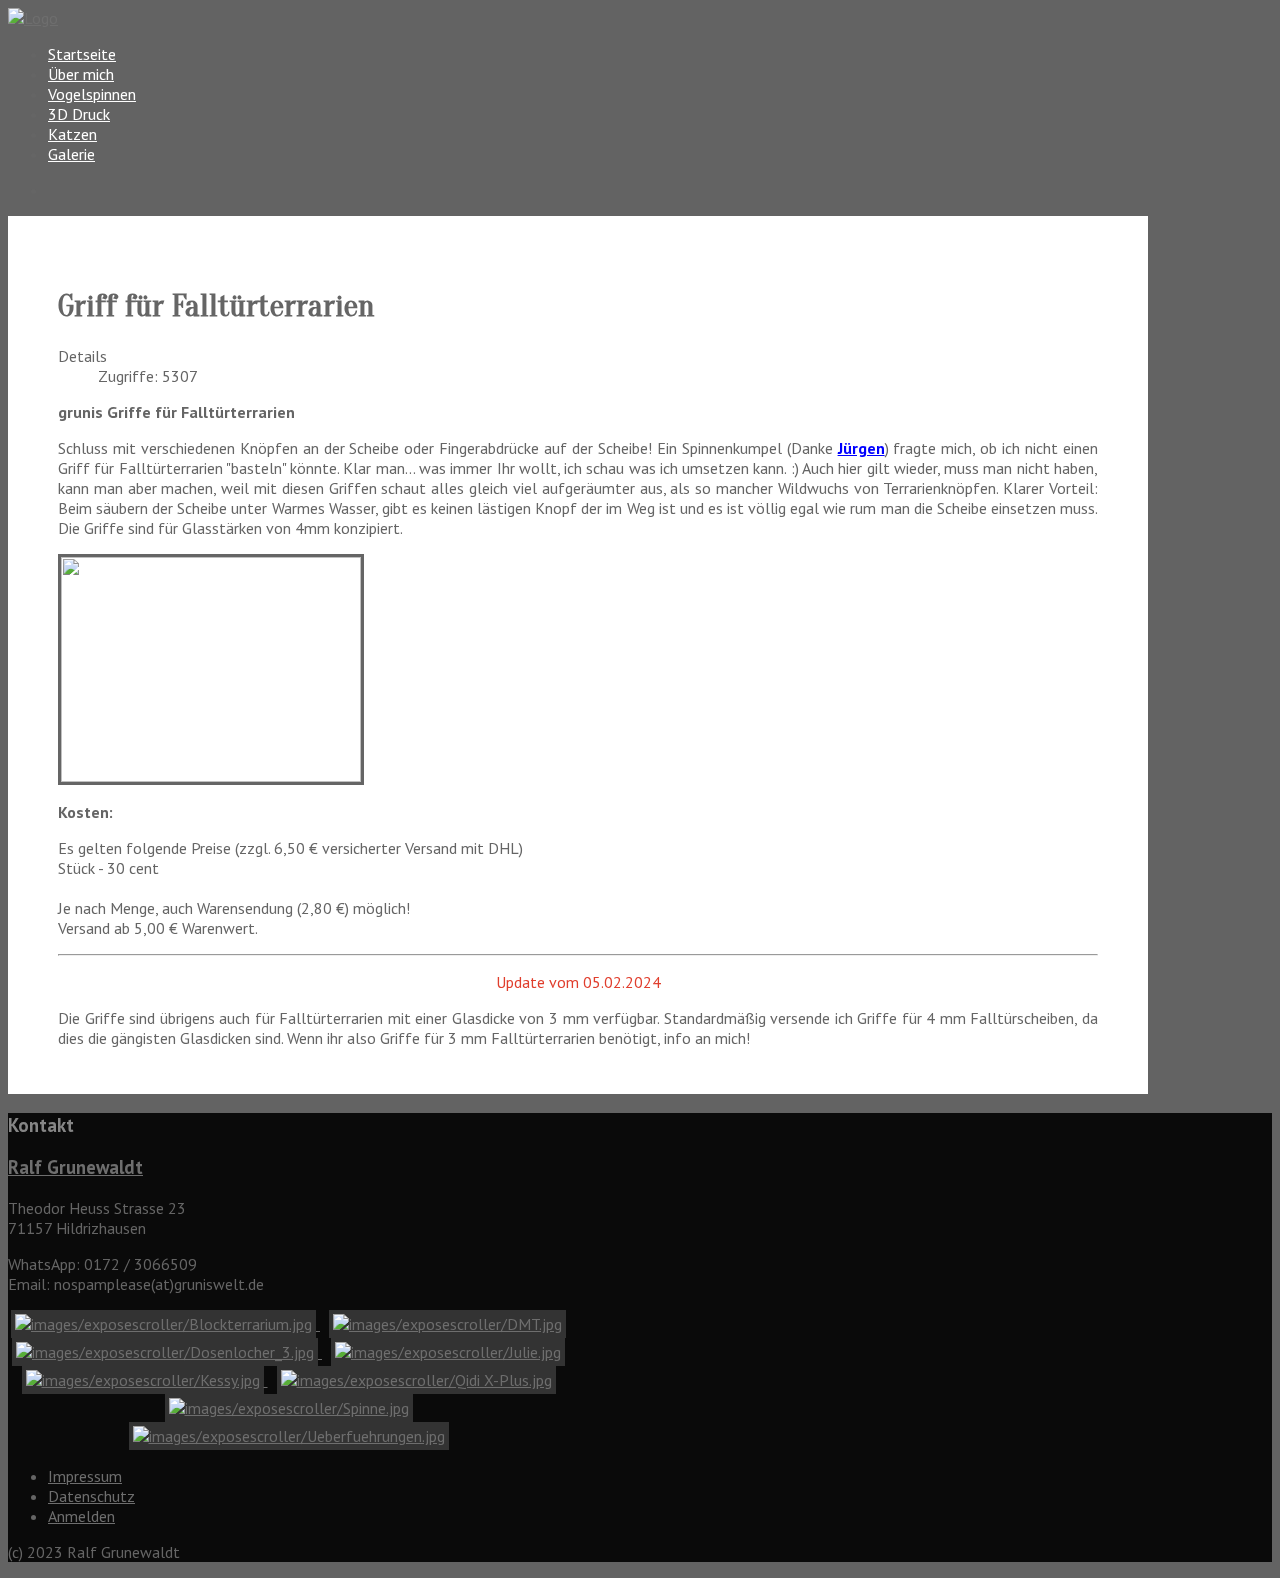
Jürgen (861, 448)
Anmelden (81, 1516)
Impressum (85, 1476)
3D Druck (79, 114)
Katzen (72, 134)
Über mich (81, 74)
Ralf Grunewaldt (75, 1167)
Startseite (82, 54)
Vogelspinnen (92, 94)
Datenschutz (91, 1496)
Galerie (71, 154)
